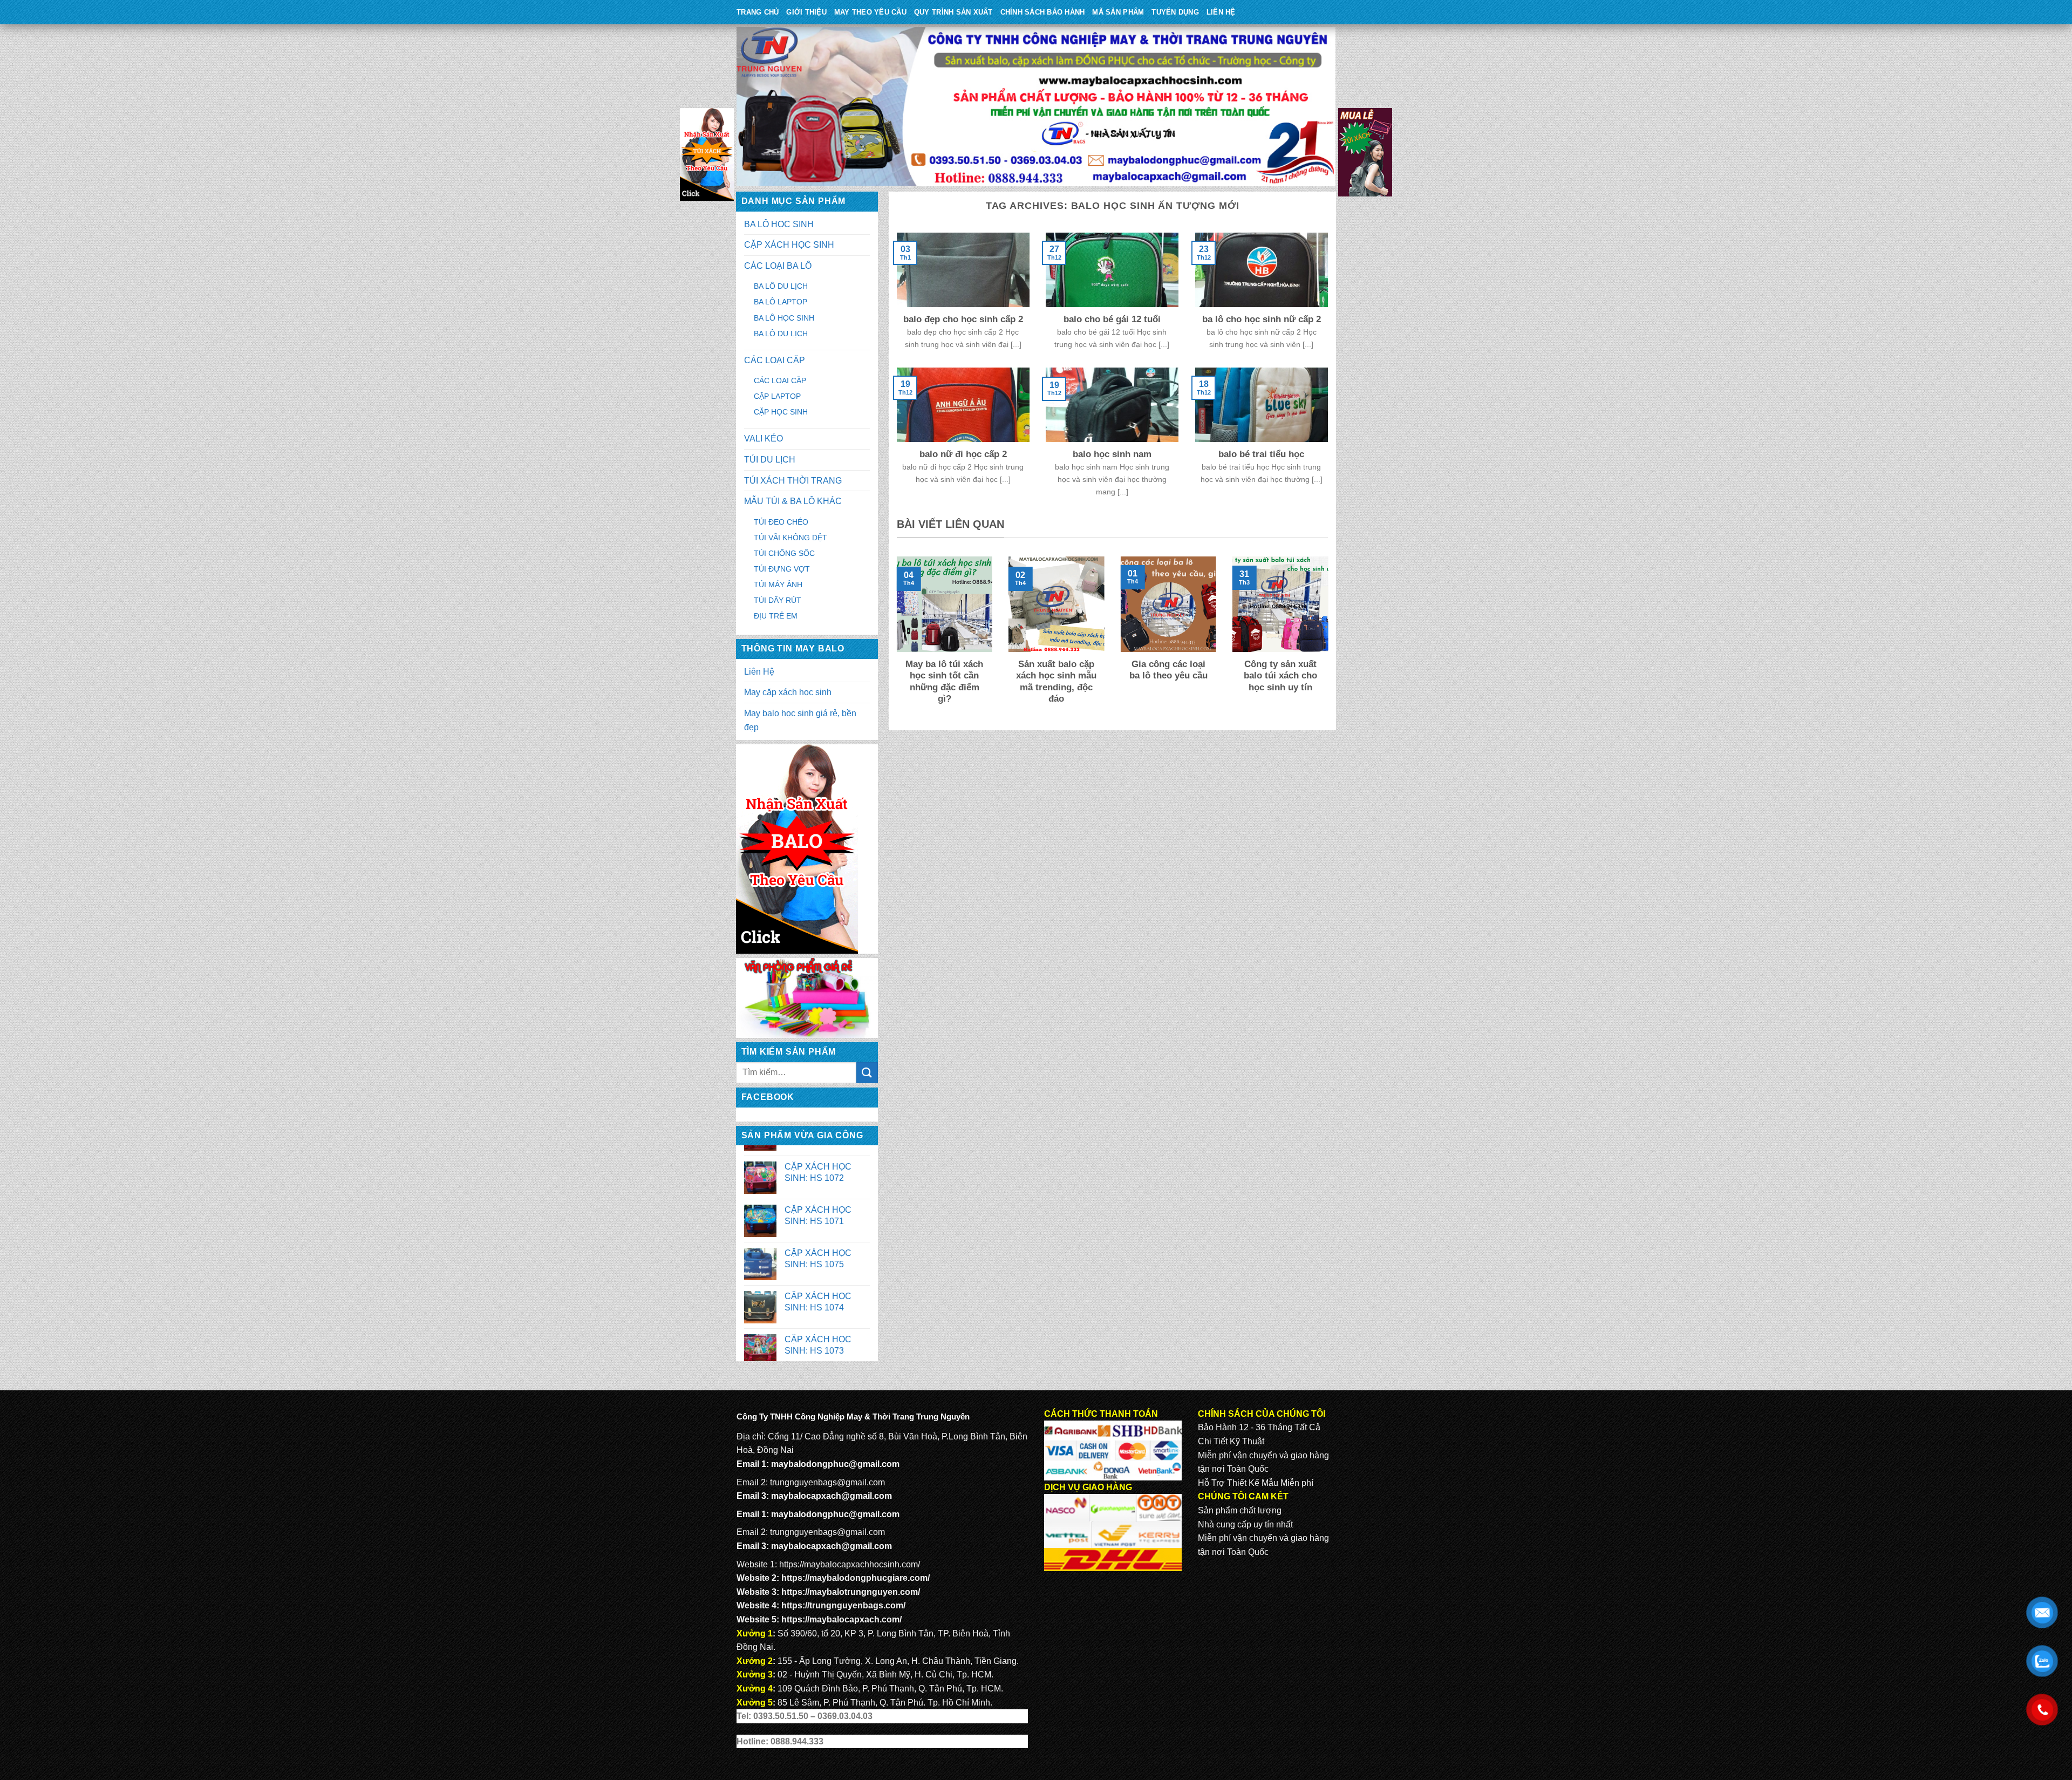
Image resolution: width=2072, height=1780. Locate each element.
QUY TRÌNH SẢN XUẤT (953, 12)
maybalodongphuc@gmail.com (835, 1464)
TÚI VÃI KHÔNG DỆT (790, 538)
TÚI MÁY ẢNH (778, 585)
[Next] (1330, 638)
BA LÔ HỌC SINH (779, 224)
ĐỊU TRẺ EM (776, 616)
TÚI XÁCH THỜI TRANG (793, 481)
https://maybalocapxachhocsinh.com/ (850, 1564)
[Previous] (895, 638)
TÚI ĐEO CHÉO (781, 522)
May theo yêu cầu (870, 12)
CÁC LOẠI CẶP (775, 360)
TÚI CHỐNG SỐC (784, 553)
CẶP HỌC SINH (781, 412)
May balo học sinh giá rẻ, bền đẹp (800, 720)
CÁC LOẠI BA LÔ (778, 266)
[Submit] (867, 1073)
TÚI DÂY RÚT (778, 600)
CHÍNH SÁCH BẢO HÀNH (1043, 12)
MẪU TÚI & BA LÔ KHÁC (793, 501)
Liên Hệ (1221, 12)
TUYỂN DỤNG (1175, 12)
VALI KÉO (764, 439)
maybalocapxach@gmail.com (831, 1496)
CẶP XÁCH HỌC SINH (789, 245)
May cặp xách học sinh (788, 692)
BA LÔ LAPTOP (781, 302)
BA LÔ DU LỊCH (781, 286)
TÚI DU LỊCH (770, 460)
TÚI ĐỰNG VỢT (782, 569)
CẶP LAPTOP (777, 396)
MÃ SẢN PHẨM (1118, 12)
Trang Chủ (758, 12)
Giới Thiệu (806, 12)
